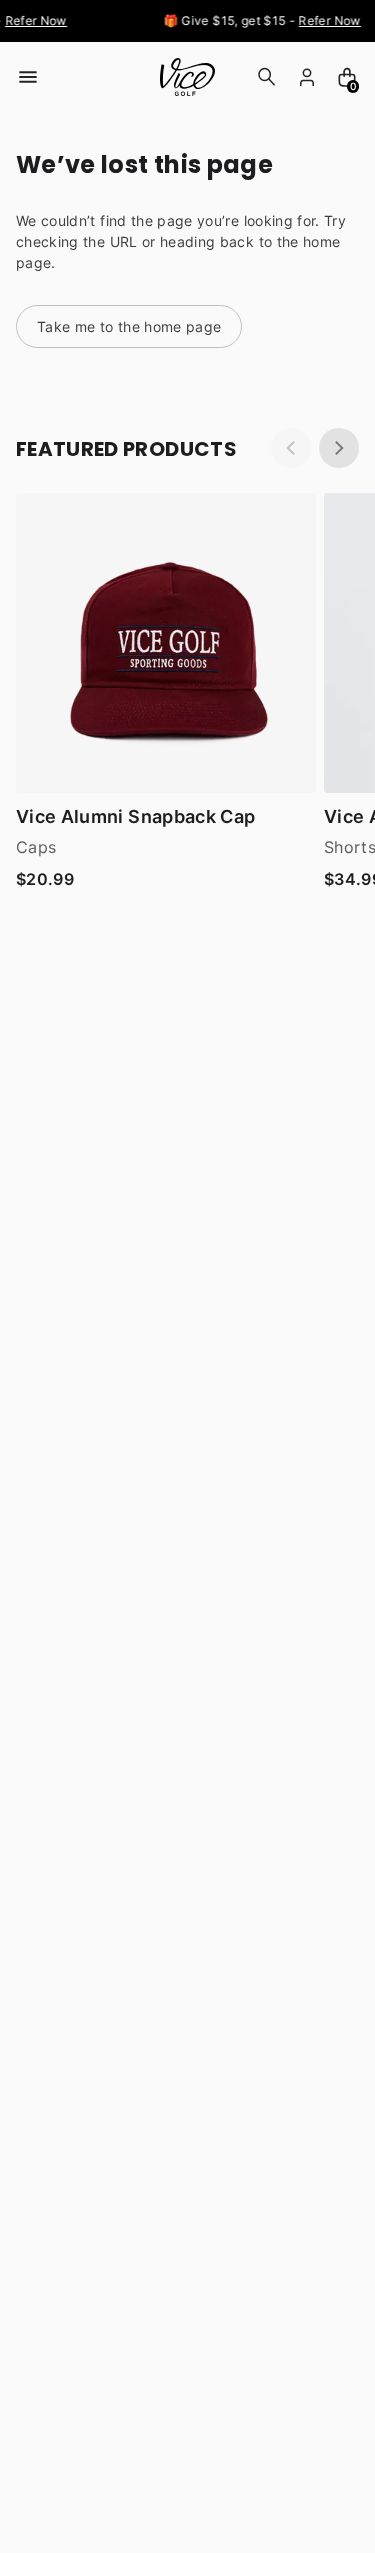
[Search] (267, 77)
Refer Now (33, 20)
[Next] (339, 448)
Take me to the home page (129, 326)
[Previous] (291, 448)
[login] (307, 77)
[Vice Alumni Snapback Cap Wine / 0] (166, 643)
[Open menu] (28, 77)
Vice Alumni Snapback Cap (135, 816)
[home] (187, 77)
